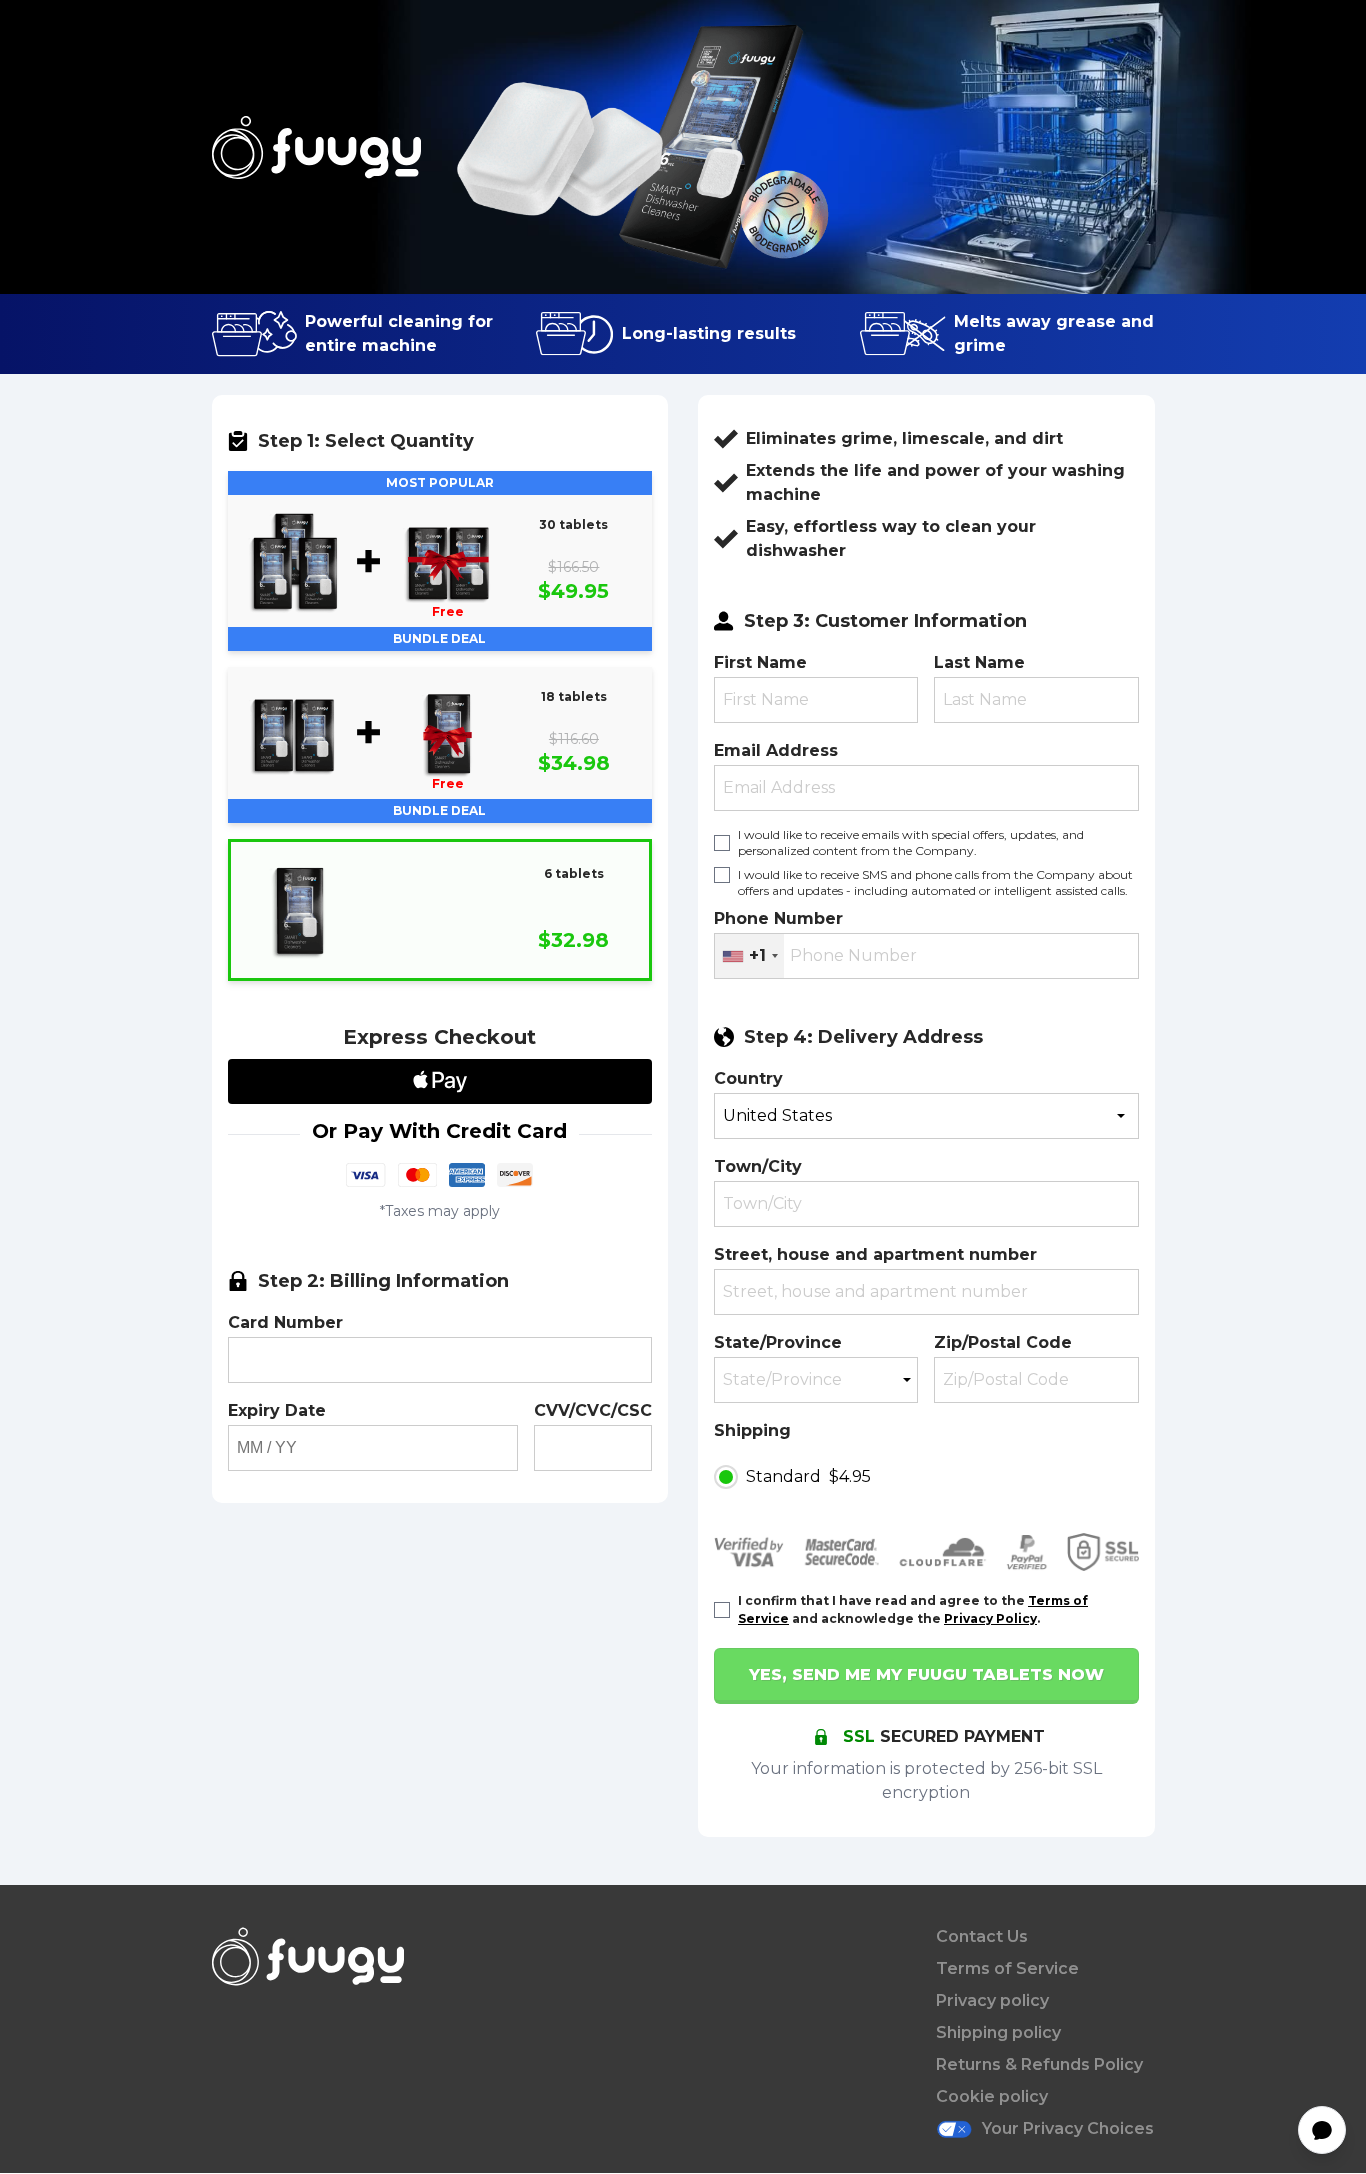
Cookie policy (992, 2096)
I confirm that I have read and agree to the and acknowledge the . (913, 1609)
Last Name (979, 662)
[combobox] (749, 956)
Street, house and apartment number (875, 1254)
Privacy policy (992, 2000)
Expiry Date (277, 1410)
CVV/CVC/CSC (593, 1410)
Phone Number (778, 918)
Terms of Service (1007, 1968)
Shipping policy (998, 2032)
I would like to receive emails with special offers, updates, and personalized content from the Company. (911, 842)
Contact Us (982, 1936)
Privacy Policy (990, 1618)
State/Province (778, 1342)
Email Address (776, 750)
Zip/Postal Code (1003, 1342)
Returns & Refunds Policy (1039, 2064)
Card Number (285, 1322)
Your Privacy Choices (1068, 2128)
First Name (760, 662)
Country (748, 1078)
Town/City (758, 1166)
